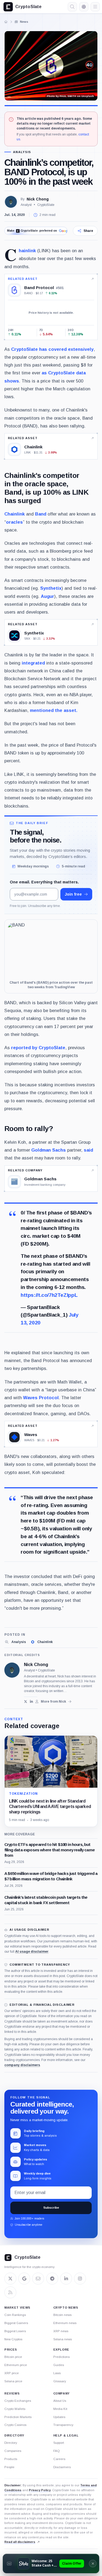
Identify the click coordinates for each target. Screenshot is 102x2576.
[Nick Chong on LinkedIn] (31, 1702)
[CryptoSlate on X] (10, 2279)
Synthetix (51, 588)
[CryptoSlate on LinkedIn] (66, 2279)
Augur (47, 596)
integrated (33, 663)
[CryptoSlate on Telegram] (52, 2279)
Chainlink (27, 251)
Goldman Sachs (49, 1150)
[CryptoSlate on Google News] (24, 2279)
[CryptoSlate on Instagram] (80, 2279)
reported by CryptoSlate (38, 1048)
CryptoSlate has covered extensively (52, 349)
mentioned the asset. (54, 710)
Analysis (22, 152)
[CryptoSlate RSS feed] (10, 2292)
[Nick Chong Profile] (11, 202)
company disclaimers (22, 2065)
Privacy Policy (40, 2490)
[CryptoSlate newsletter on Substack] (38, 2279)
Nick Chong (38, 199)
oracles (14, 522)
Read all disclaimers (20, 2542)
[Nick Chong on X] (26, 1702)
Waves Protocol (41, 1398)
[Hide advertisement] (93, 2564)
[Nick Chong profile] (12, 1670)
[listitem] (15, 1642)
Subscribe (51, 2208)
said (88, 1150)
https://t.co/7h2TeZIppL (49, 1295)
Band (41, 514)
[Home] (6, 22)
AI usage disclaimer (32, 1952)
